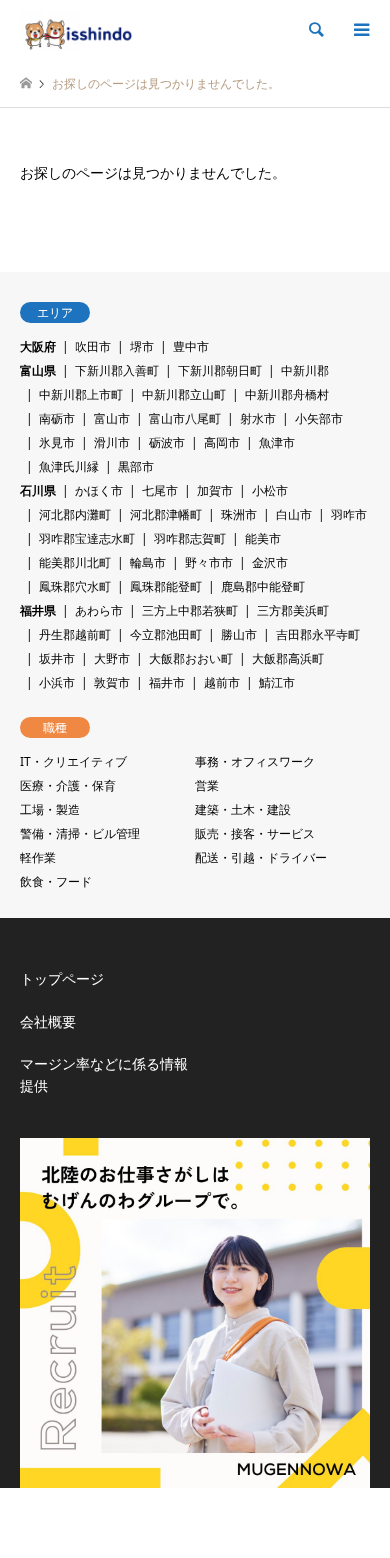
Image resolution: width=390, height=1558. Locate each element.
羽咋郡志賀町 (190, 538)
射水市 (258, 418)
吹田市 (93, 346)
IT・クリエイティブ (73, 761)
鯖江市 (277, 682)
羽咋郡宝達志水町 (87, 538)
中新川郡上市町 (81, 394)
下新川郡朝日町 (220, 370)
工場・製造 (50, 809)
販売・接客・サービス (255, 833)
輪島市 (148, 562)
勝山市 (239, 634)
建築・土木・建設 (243, 809)
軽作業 (38, 857)
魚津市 (277, 442)
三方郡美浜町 (293, 610)
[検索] (315, 30)
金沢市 (270, 562)
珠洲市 (239, 514)
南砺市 (57, 418)
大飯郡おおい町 (191, 658)
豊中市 (191, 346)
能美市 (263, 538)
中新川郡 (305, 370)
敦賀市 (112, 682)
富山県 (38, 370)
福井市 (167, 682)
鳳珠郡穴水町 (75, 586)
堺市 (142, 346)
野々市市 (209, 562)
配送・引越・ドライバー (261, 857)
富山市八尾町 (185, 418)
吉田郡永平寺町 (318, 634)
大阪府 (38, 346)
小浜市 (57, 682)
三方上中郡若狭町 (190, 610)
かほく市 (99, 490)
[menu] (360, 30)
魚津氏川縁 (69, 466)
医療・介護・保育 (68, 785)
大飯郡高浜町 (288, 658)
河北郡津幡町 (166, 514)
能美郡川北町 (75, 562)
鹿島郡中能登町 (263, 586)
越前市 (222, 682)
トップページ (62, 978)
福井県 (38, 610)
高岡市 (222, 442)
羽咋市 (349, 514)
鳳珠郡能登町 (166, 586)
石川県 (38, 490)
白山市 (294, 514)
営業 (207, 785)
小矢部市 (319, 418)
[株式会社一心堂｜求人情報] (77, 29)
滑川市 (112, 442)
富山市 (112, 418)
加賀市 (215, 490)
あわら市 (99, 610)
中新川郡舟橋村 (287, 394)
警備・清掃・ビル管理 (80, 833)
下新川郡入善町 (117, 370)
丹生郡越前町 (75, 634)
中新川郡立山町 (184, 394)
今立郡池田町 (166, 634)
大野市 (112, 658)
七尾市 (160, 490)
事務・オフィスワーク (255, 761)
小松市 (270, 490)
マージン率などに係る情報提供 (104, 1074)
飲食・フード (56, 881)
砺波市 (167, 442)
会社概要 (48, 1021)
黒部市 (136, 466)
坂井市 (57, 658)
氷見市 (57, 442)
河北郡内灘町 (75, 514)
